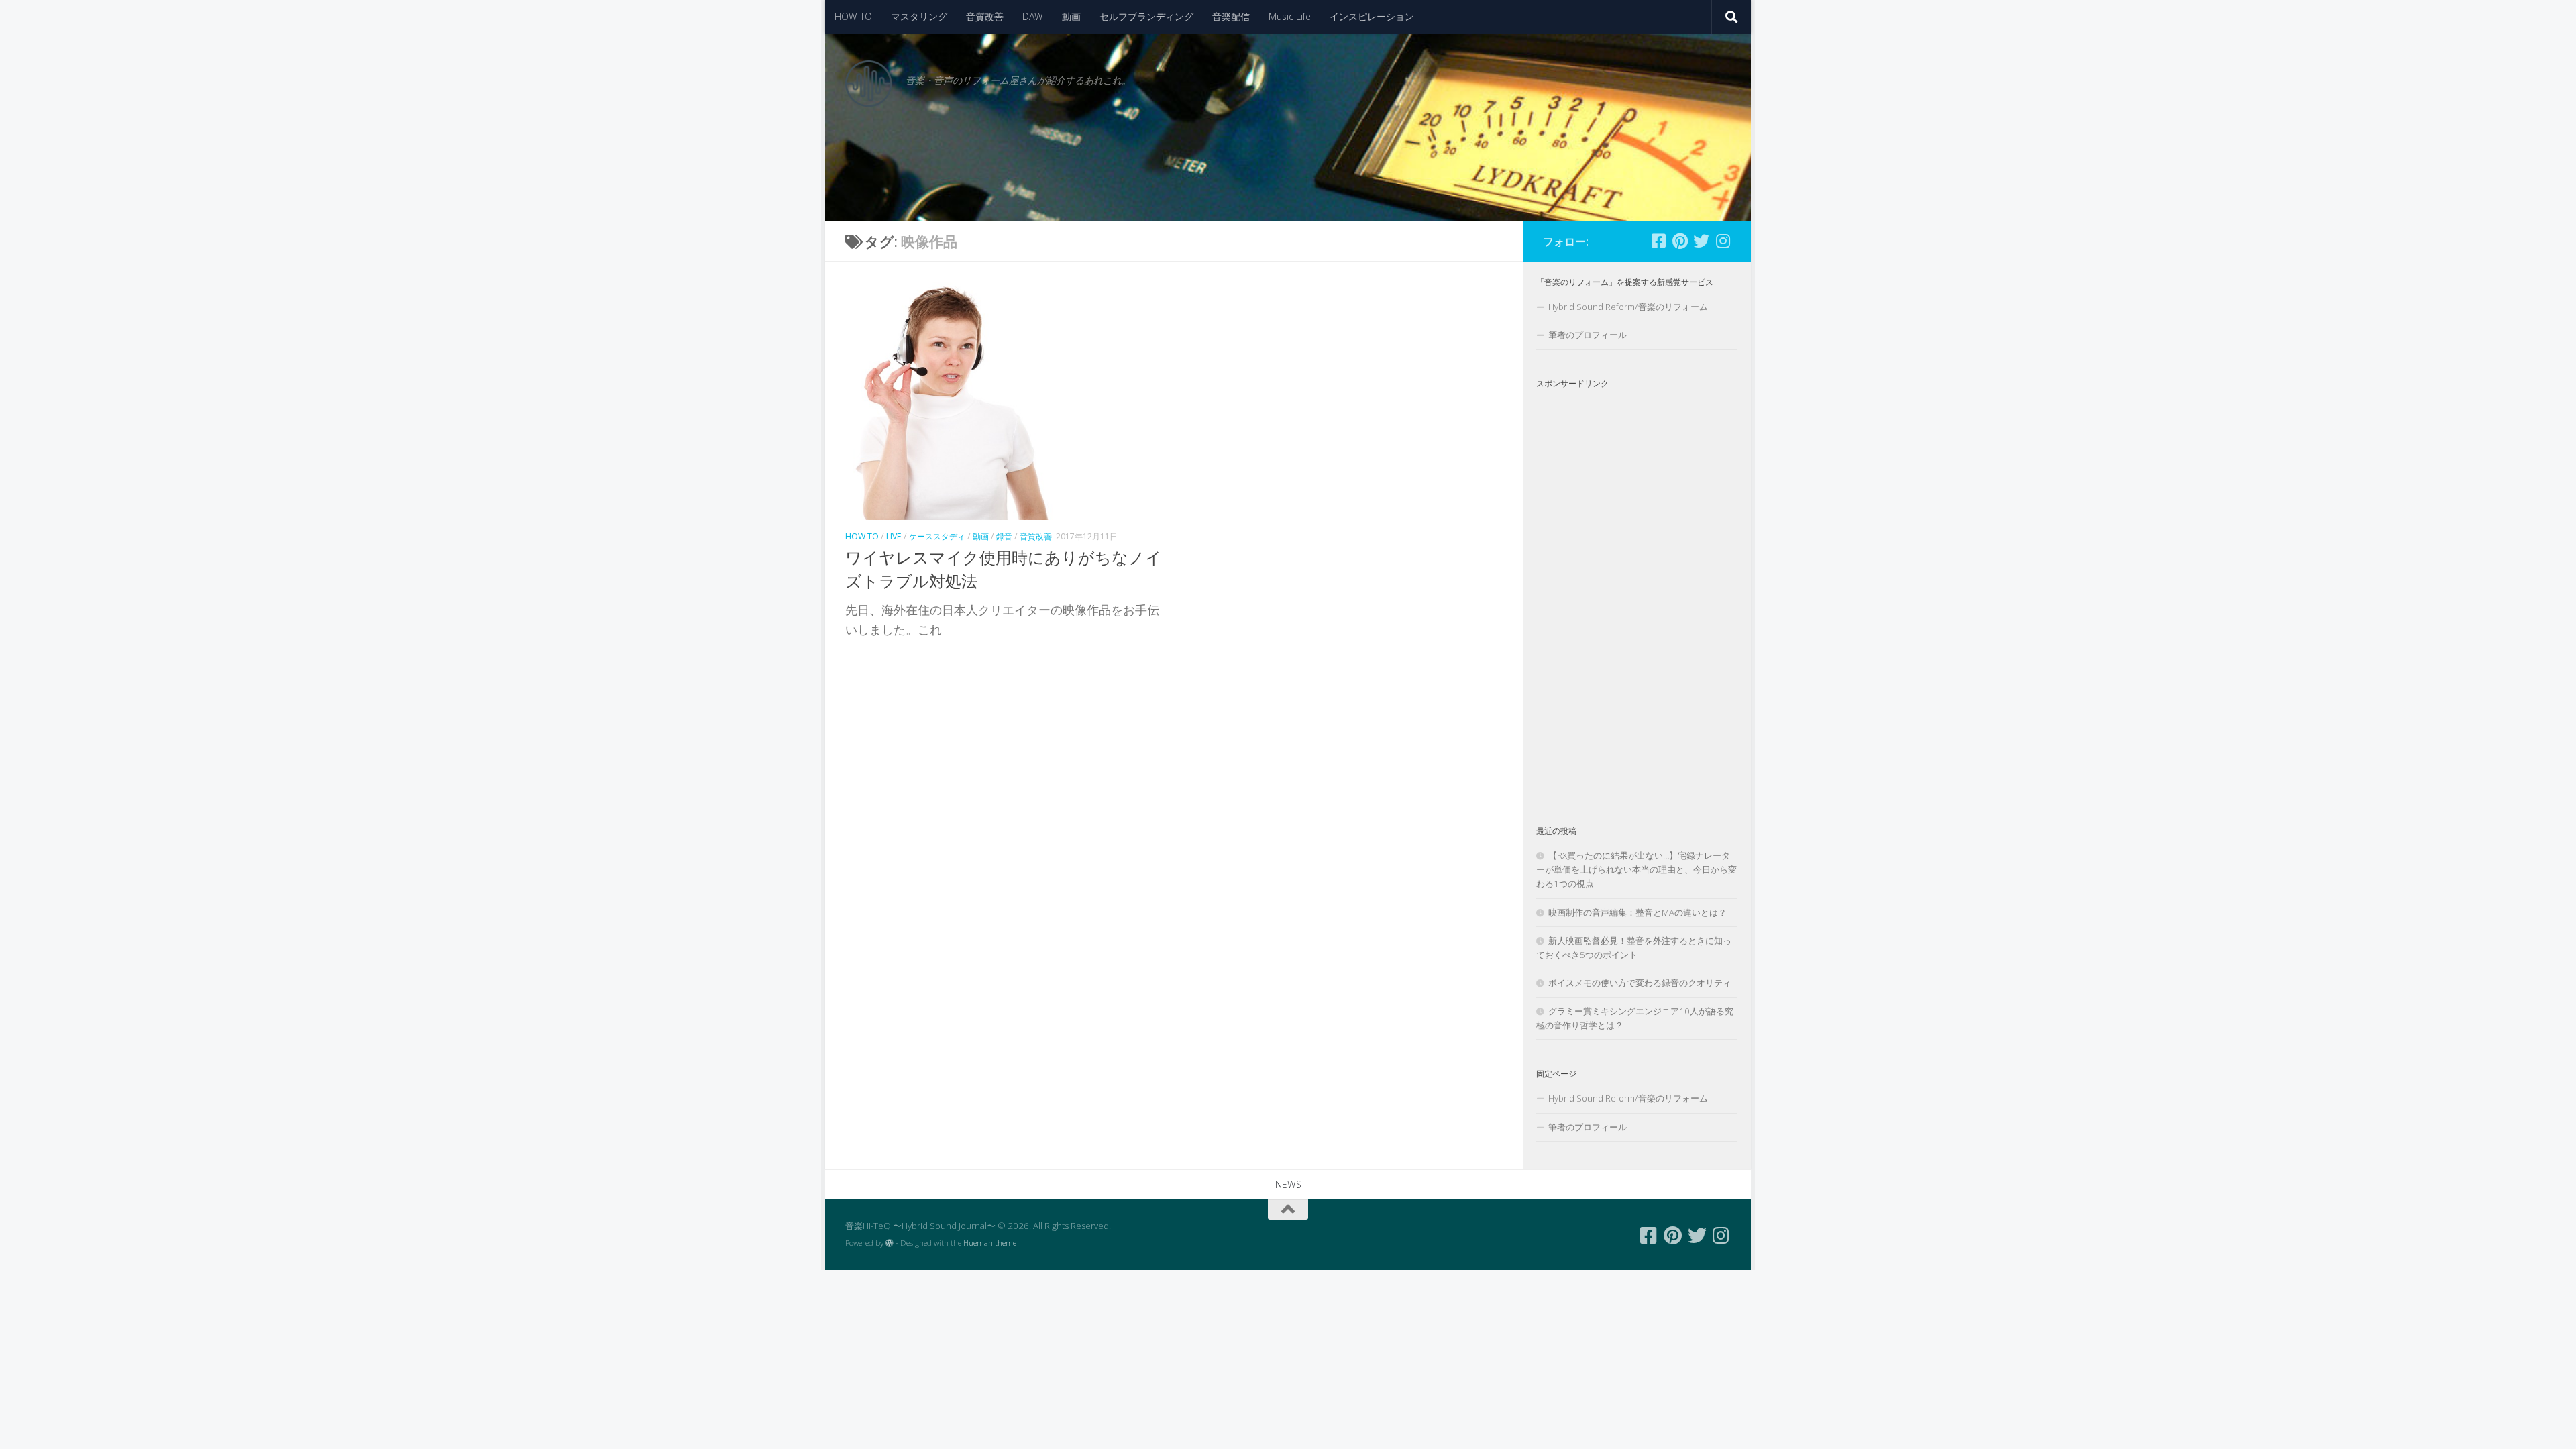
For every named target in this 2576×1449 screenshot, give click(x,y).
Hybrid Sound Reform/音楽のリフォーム (1628, 307)
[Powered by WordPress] (890, 1243)
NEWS (1288, 1184)
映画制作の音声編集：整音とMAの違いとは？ (1638, 912)
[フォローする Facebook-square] (1658, 241)
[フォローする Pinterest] (1680, 241)
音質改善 (985, 16)
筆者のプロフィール (1588, 335)
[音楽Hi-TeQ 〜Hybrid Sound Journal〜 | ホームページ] (869, 84)
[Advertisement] (1637, 596)
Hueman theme (990, 1243)
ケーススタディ (937, 536)
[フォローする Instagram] (1723, 241)
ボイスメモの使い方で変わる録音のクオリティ (1640, 983)
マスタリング (919, 16)
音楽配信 (1231, 16)
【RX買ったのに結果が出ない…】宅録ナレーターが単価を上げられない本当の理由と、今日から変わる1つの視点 (1636, 869)
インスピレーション (1372, 16)
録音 (1004, 536)
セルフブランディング (1146, 16)
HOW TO (853, 16)
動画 (1071, 16)
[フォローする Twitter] (1701, 241)
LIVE (894, 536)
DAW (1033, 16)
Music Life (1290, 16)
